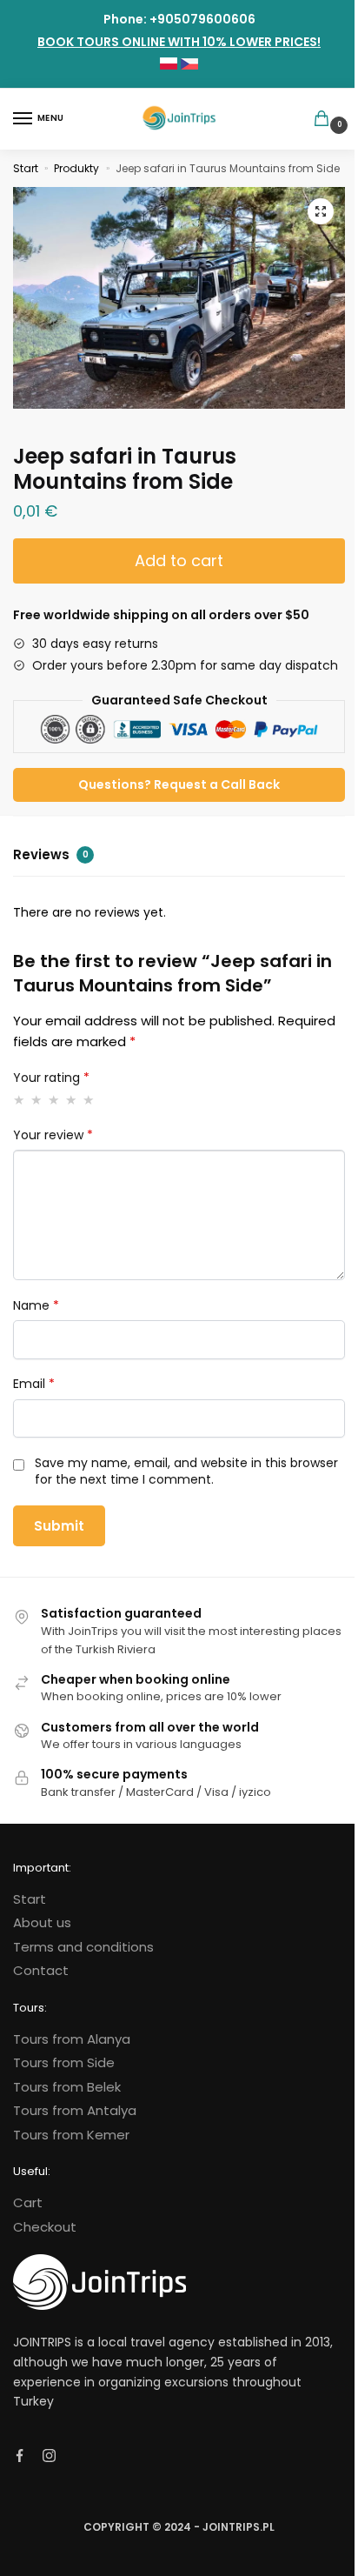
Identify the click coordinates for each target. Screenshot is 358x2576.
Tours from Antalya (75, 2110)
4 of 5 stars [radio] (72, 1100)
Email (34, 1384)
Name (36, 1306)
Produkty (76, 168)
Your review (53, 1135)
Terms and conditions (83, 1947)
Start (26, 168)
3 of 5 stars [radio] (54, 1100)
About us (42, 1922)
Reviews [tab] (51, 854)
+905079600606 (202, 19)
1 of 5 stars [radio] (20, 1100)
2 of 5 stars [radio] (37, 1100)
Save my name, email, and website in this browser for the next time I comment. (186, 1472)
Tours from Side (64, 2062)
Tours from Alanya (72, 2039)
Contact (41, 1970)
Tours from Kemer (71, 2135)
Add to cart (179, 561)
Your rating (51, 1078)
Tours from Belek (67, 2087)
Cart (28, 2202)
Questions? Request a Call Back (179, 784)
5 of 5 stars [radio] (89, 1100)
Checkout (45, 2227)
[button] (321, 211)
